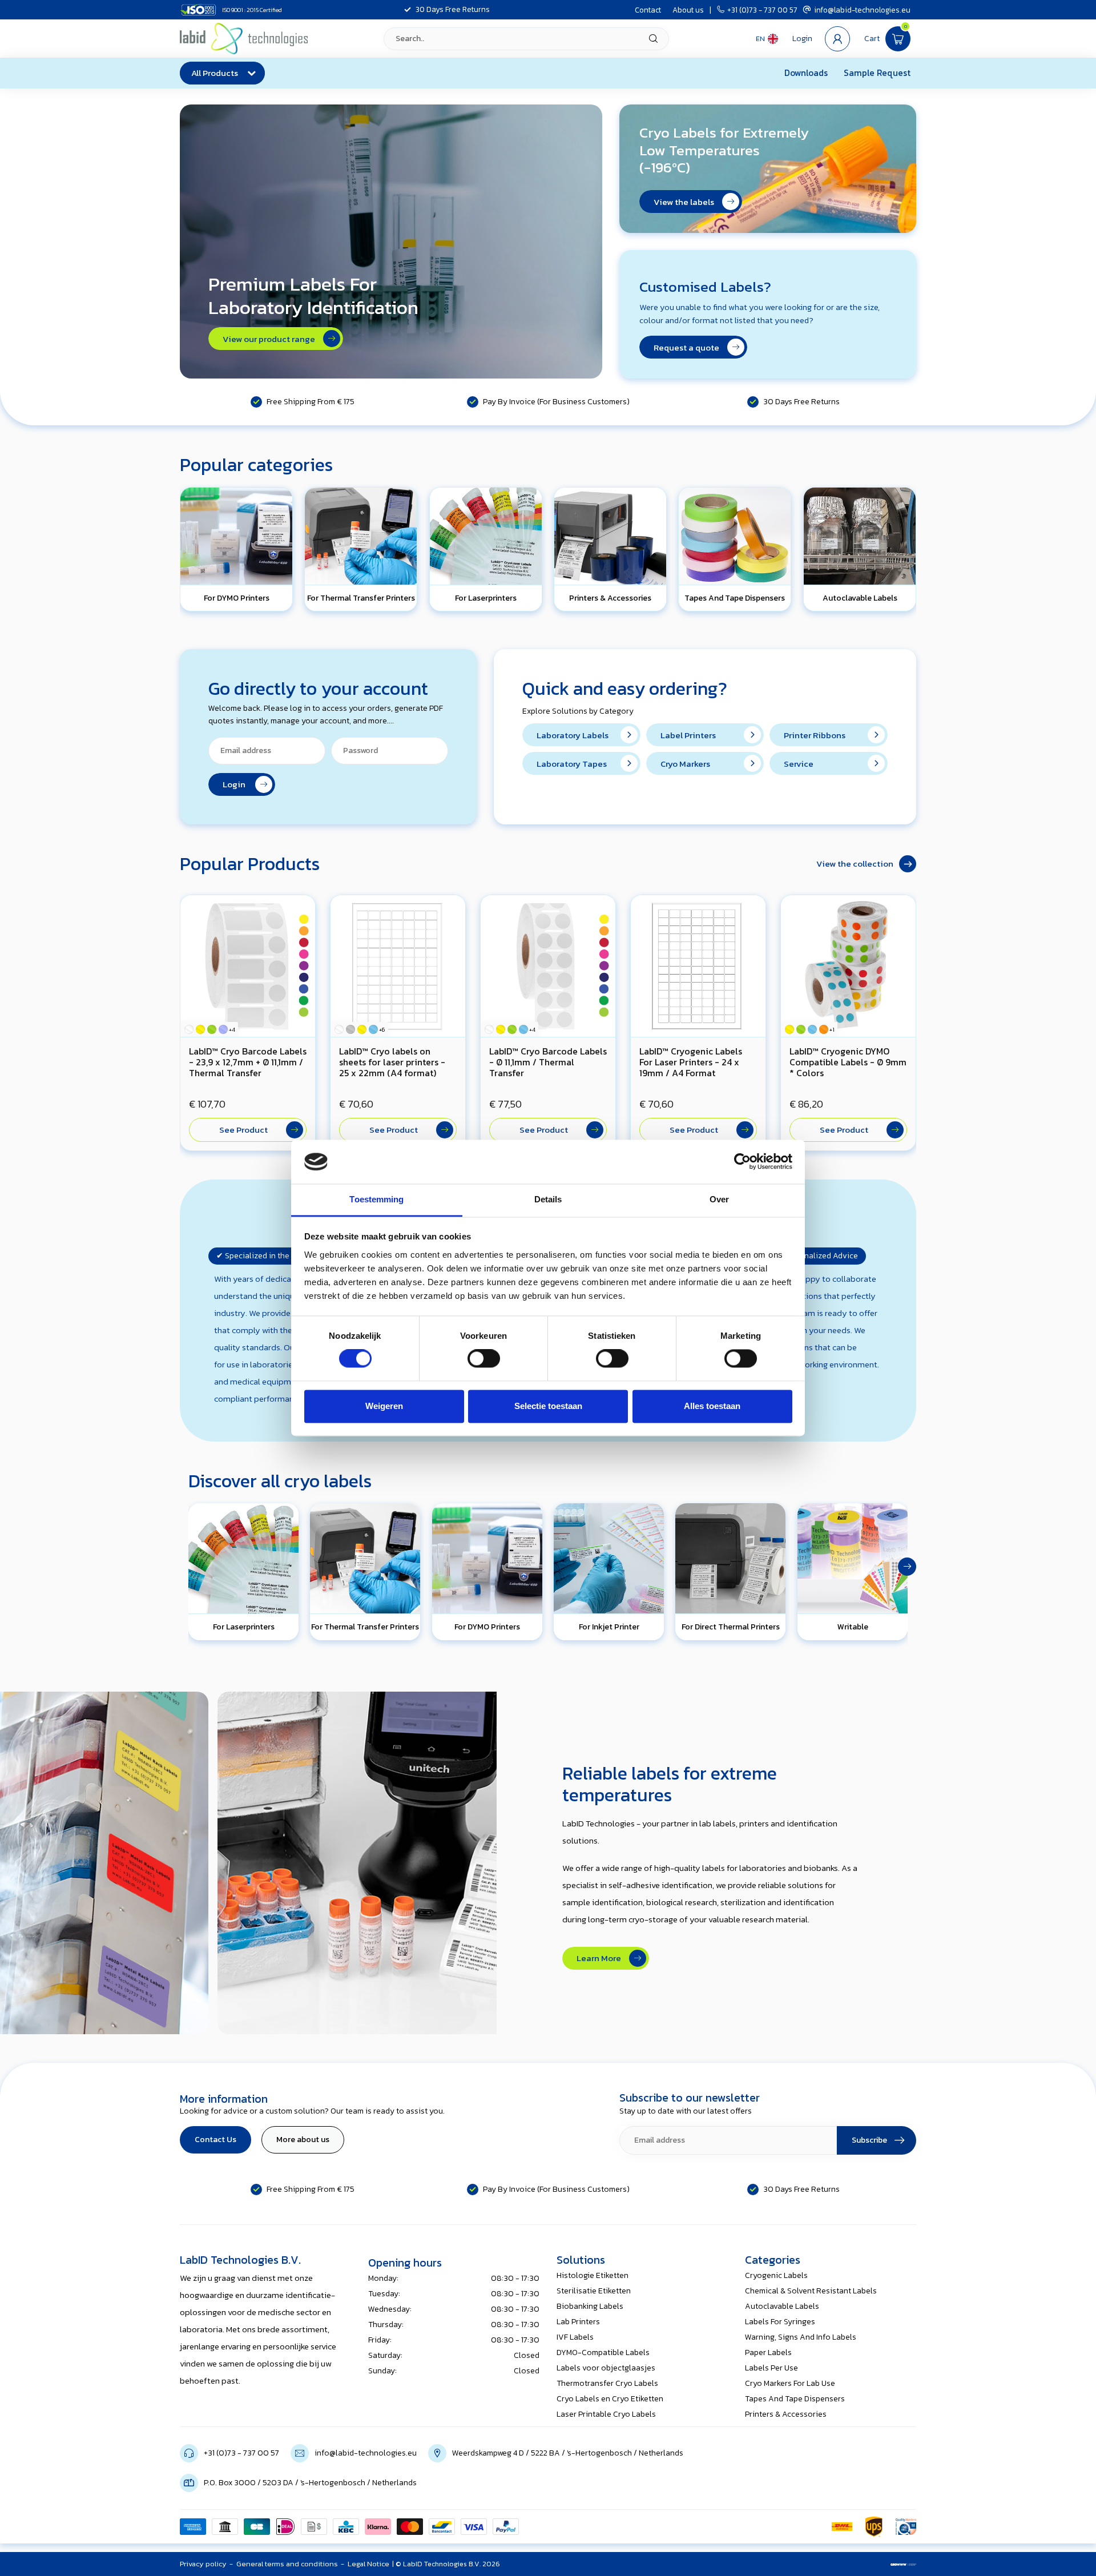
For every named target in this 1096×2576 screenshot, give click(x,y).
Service (799, 764)
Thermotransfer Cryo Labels (607, 2383)
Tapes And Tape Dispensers (795, 2399)
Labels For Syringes (780, 2322)
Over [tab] (719, 1199)
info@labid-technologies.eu (862, 10)
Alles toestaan (712, 1406)
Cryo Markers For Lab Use (790, 2383)
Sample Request (877, 73)
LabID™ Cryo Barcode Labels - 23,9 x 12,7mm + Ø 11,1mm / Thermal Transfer (248, 1062)
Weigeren (384, 1406)
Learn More (601, 1958)
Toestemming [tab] (376, 1199)
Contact (648, 10)
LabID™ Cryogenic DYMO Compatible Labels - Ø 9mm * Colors (848, 1062)
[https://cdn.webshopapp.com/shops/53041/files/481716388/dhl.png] (842, 2527)
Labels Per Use (771, 2368)
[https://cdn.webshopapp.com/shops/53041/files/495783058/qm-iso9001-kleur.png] (906, 2527)
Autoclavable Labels (782, 2306)
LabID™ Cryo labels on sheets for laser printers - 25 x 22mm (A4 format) (392, 1062)
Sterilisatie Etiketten (594, 2291)
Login (237, 784)
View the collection (855, 864)
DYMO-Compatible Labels (603, 2352)
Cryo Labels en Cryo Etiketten (610, 2399)
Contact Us (215, 2140)
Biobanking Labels (590, 2306)
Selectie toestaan (548, 1406)
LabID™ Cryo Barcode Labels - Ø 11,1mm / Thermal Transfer (548, 1062)
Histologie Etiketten (593, 2275)
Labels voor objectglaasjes (606, 2368)
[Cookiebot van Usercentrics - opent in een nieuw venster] (742, 1162)
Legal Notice (368, 2564)
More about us (303, 2140)
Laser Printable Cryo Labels (606, 2414)
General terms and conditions (287, 2564)
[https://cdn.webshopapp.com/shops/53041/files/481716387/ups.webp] (874, 2527)
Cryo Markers (685, 764)
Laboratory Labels (573, 735)
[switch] (484, 1359)
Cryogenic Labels (776, 2275)
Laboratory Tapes (572, 764)
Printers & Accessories (786, 2414)
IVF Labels (575, 2337)
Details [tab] (548, 1199)
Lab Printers (578, 2322)
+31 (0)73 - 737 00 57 (762, 10)
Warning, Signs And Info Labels (801, 2337)
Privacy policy (203, 2564)
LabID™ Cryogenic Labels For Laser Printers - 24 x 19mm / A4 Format (691, 1062)
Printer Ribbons (815, 735)
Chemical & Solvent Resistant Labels (811, 2291)
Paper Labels (768, 2352)
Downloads (806, 73)
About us (688, 10)
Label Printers (688, 735)
